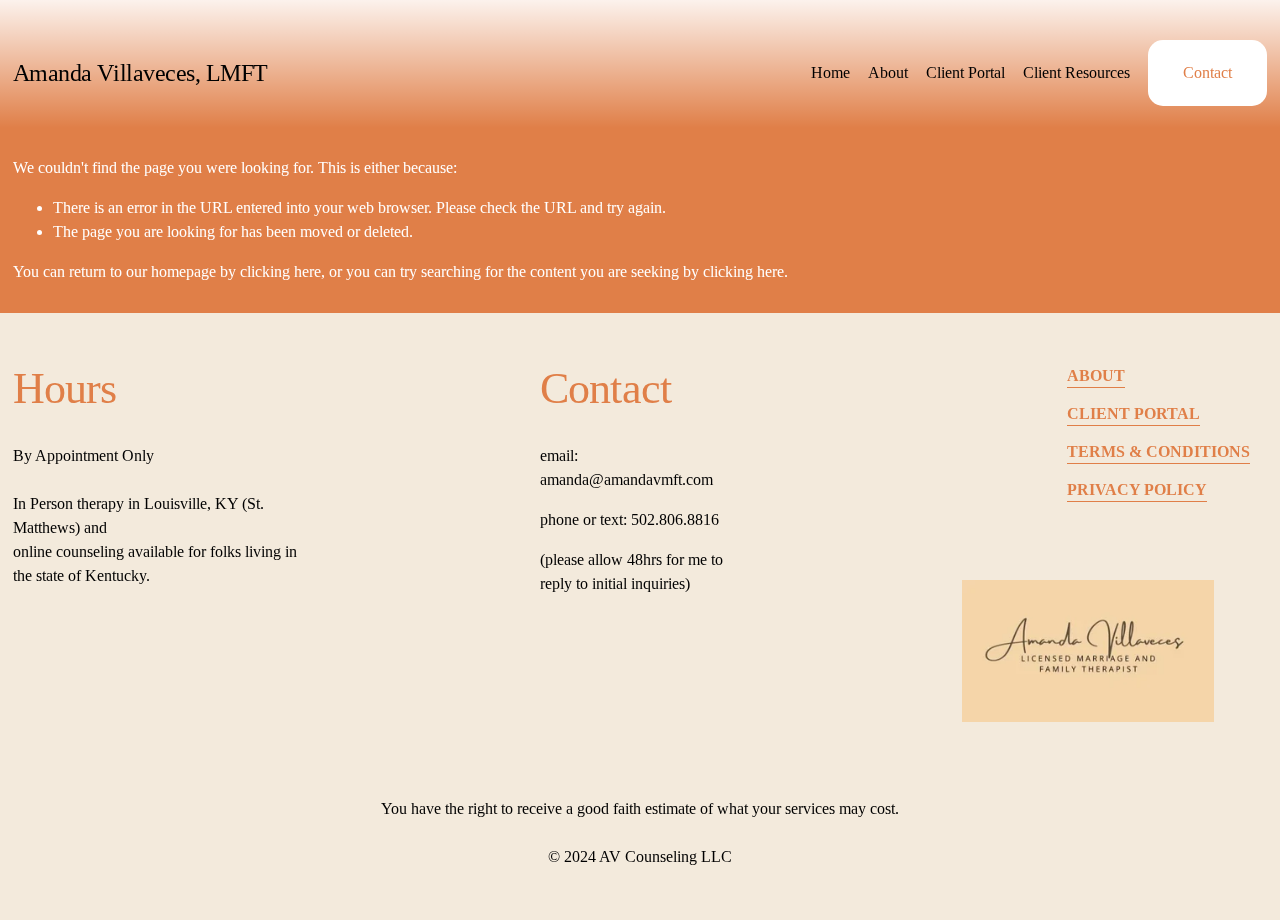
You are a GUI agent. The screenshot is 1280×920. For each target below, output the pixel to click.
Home (830, 72)
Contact (1207, 72)
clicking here (280, 271)
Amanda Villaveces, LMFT (140, 73)
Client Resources (1076, 72)
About (888, 72)
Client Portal (965, 72)
